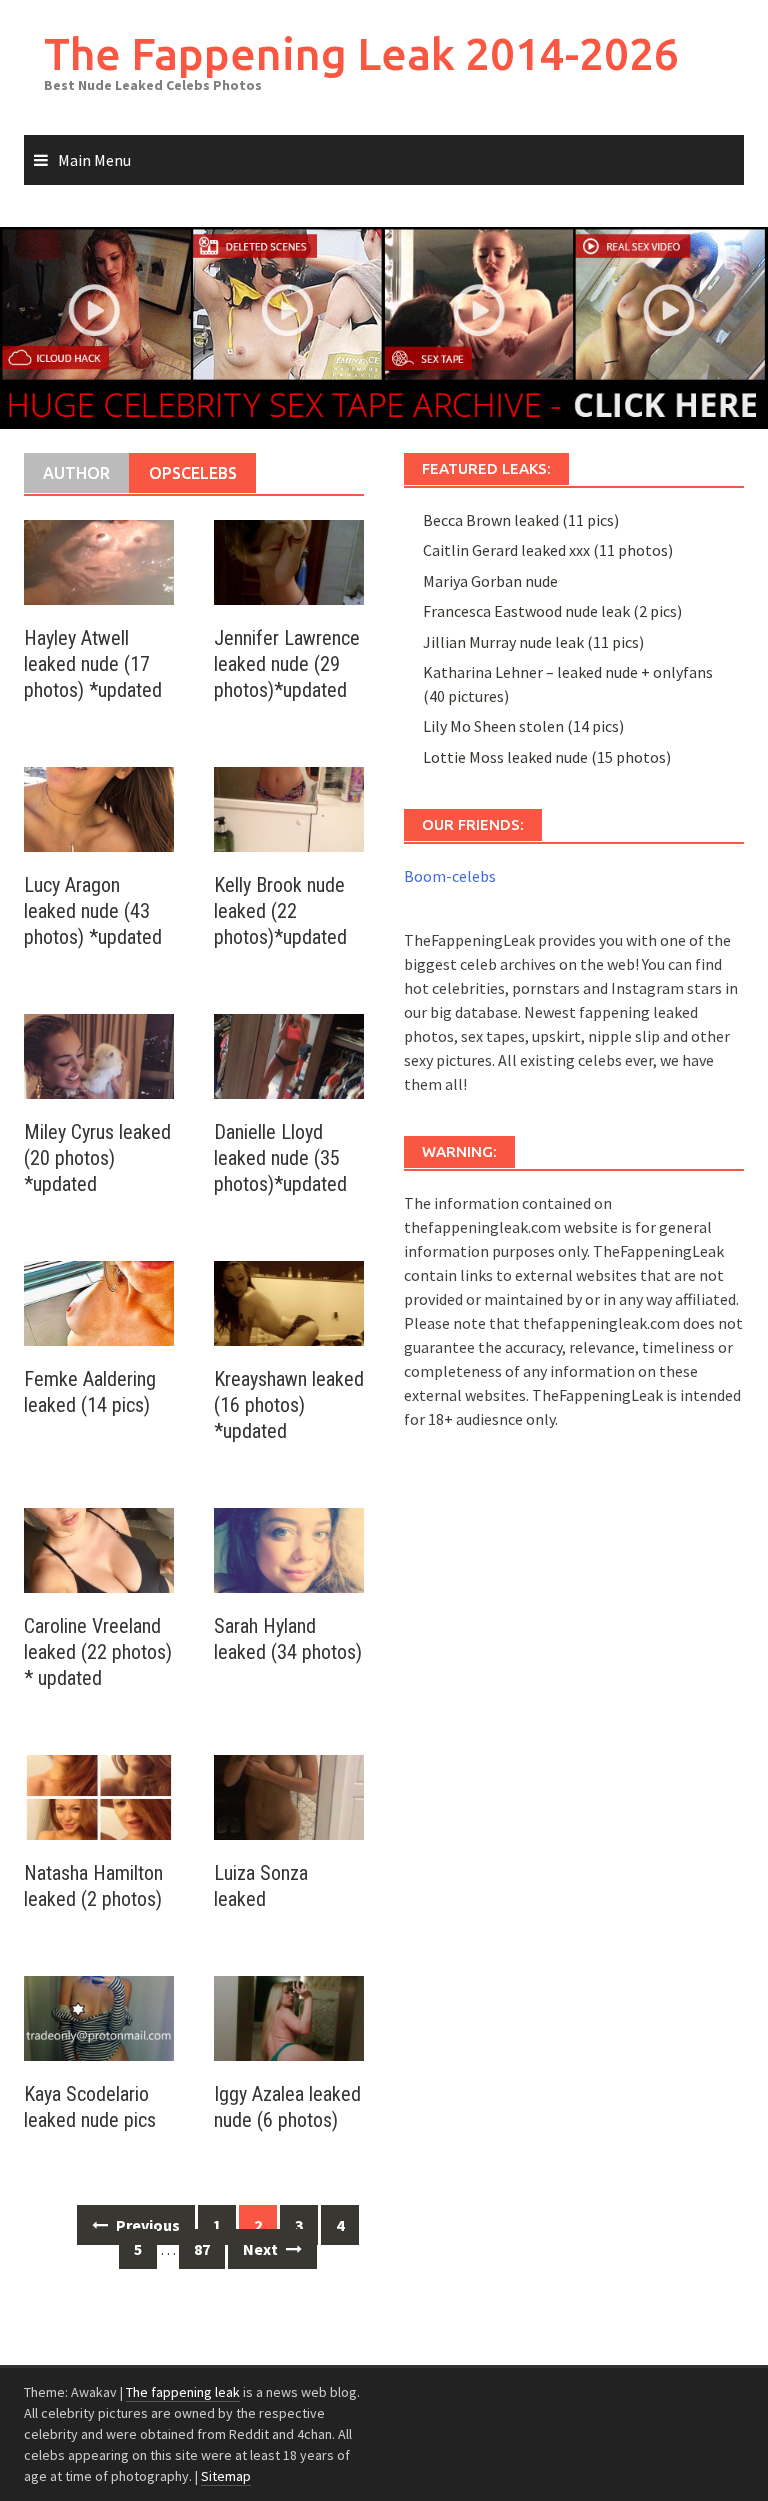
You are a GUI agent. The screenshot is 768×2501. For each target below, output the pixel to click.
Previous (146, 2225)
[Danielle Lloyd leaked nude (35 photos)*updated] (289, 1055)
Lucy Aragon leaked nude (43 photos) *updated (93, 911)
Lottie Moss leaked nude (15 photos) (547, 757)
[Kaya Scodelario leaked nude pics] (99, 2017)
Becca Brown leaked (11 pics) (521, 520)
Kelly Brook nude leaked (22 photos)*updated (280, 911)
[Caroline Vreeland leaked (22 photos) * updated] (99, 1549)
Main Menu (94, 160)
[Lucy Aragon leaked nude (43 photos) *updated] (99, 808)
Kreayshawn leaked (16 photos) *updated (289, 1405)
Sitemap (226, 2476)
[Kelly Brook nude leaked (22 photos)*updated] (289, 808)
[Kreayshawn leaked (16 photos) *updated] (289, 1302)
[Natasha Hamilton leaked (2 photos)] (99, 1796)
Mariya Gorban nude (490, 581)
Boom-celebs (450, 876)
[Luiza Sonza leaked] (289, 1796)
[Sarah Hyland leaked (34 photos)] (289, 1549)
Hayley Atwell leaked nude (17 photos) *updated (93, 664)
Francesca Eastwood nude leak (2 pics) (552, 611)
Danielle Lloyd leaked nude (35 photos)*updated (280, 1158)
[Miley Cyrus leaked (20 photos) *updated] (99, 1055)
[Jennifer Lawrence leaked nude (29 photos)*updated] (289, 561)
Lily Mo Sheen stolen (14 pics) (523, 726)
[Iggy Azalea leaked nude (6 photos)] (289, 2017)
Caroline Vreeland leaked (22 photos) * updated (98, 1652)
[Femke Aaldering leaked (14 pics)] (99, 1302)
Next (262, 2249)
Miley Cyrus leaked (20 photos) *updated (97, 1158)
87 (202, 2249)
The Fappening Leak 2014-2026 (361, 53)
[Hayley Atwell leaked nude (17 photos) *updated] (99, 561)
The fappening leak (183, 2392)
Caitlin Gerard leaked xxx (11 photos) (548, 550)
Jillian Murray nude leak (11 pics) (533, 642)
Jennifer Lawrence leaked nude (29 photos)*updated (287, 664)
